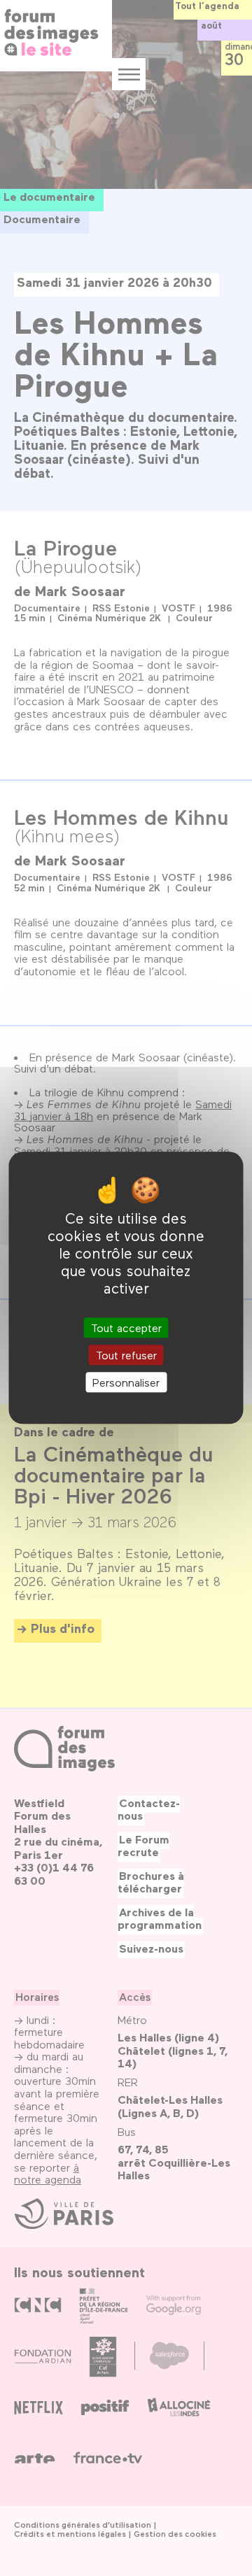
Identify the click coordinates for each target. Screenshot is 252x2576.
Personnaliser (126, 1382)
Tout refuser (126, 1355)
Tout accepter (126, 1328)
